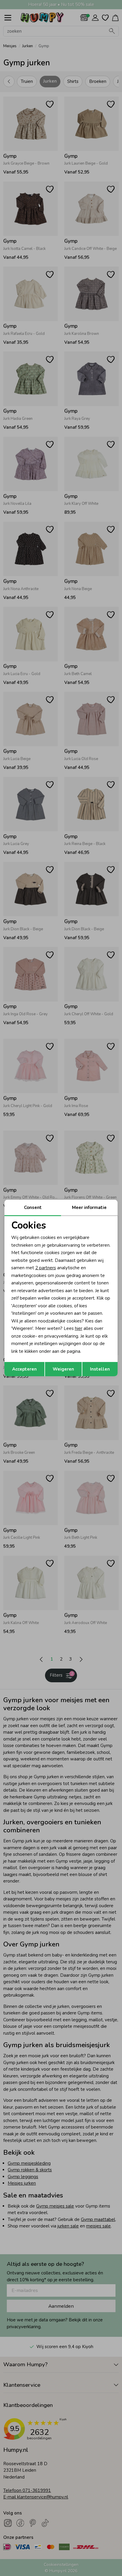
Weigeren (63, 1369)
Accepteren (24, 1369)
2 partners (46, 1268)
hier (79, 1328)
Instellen (100, 1369)
